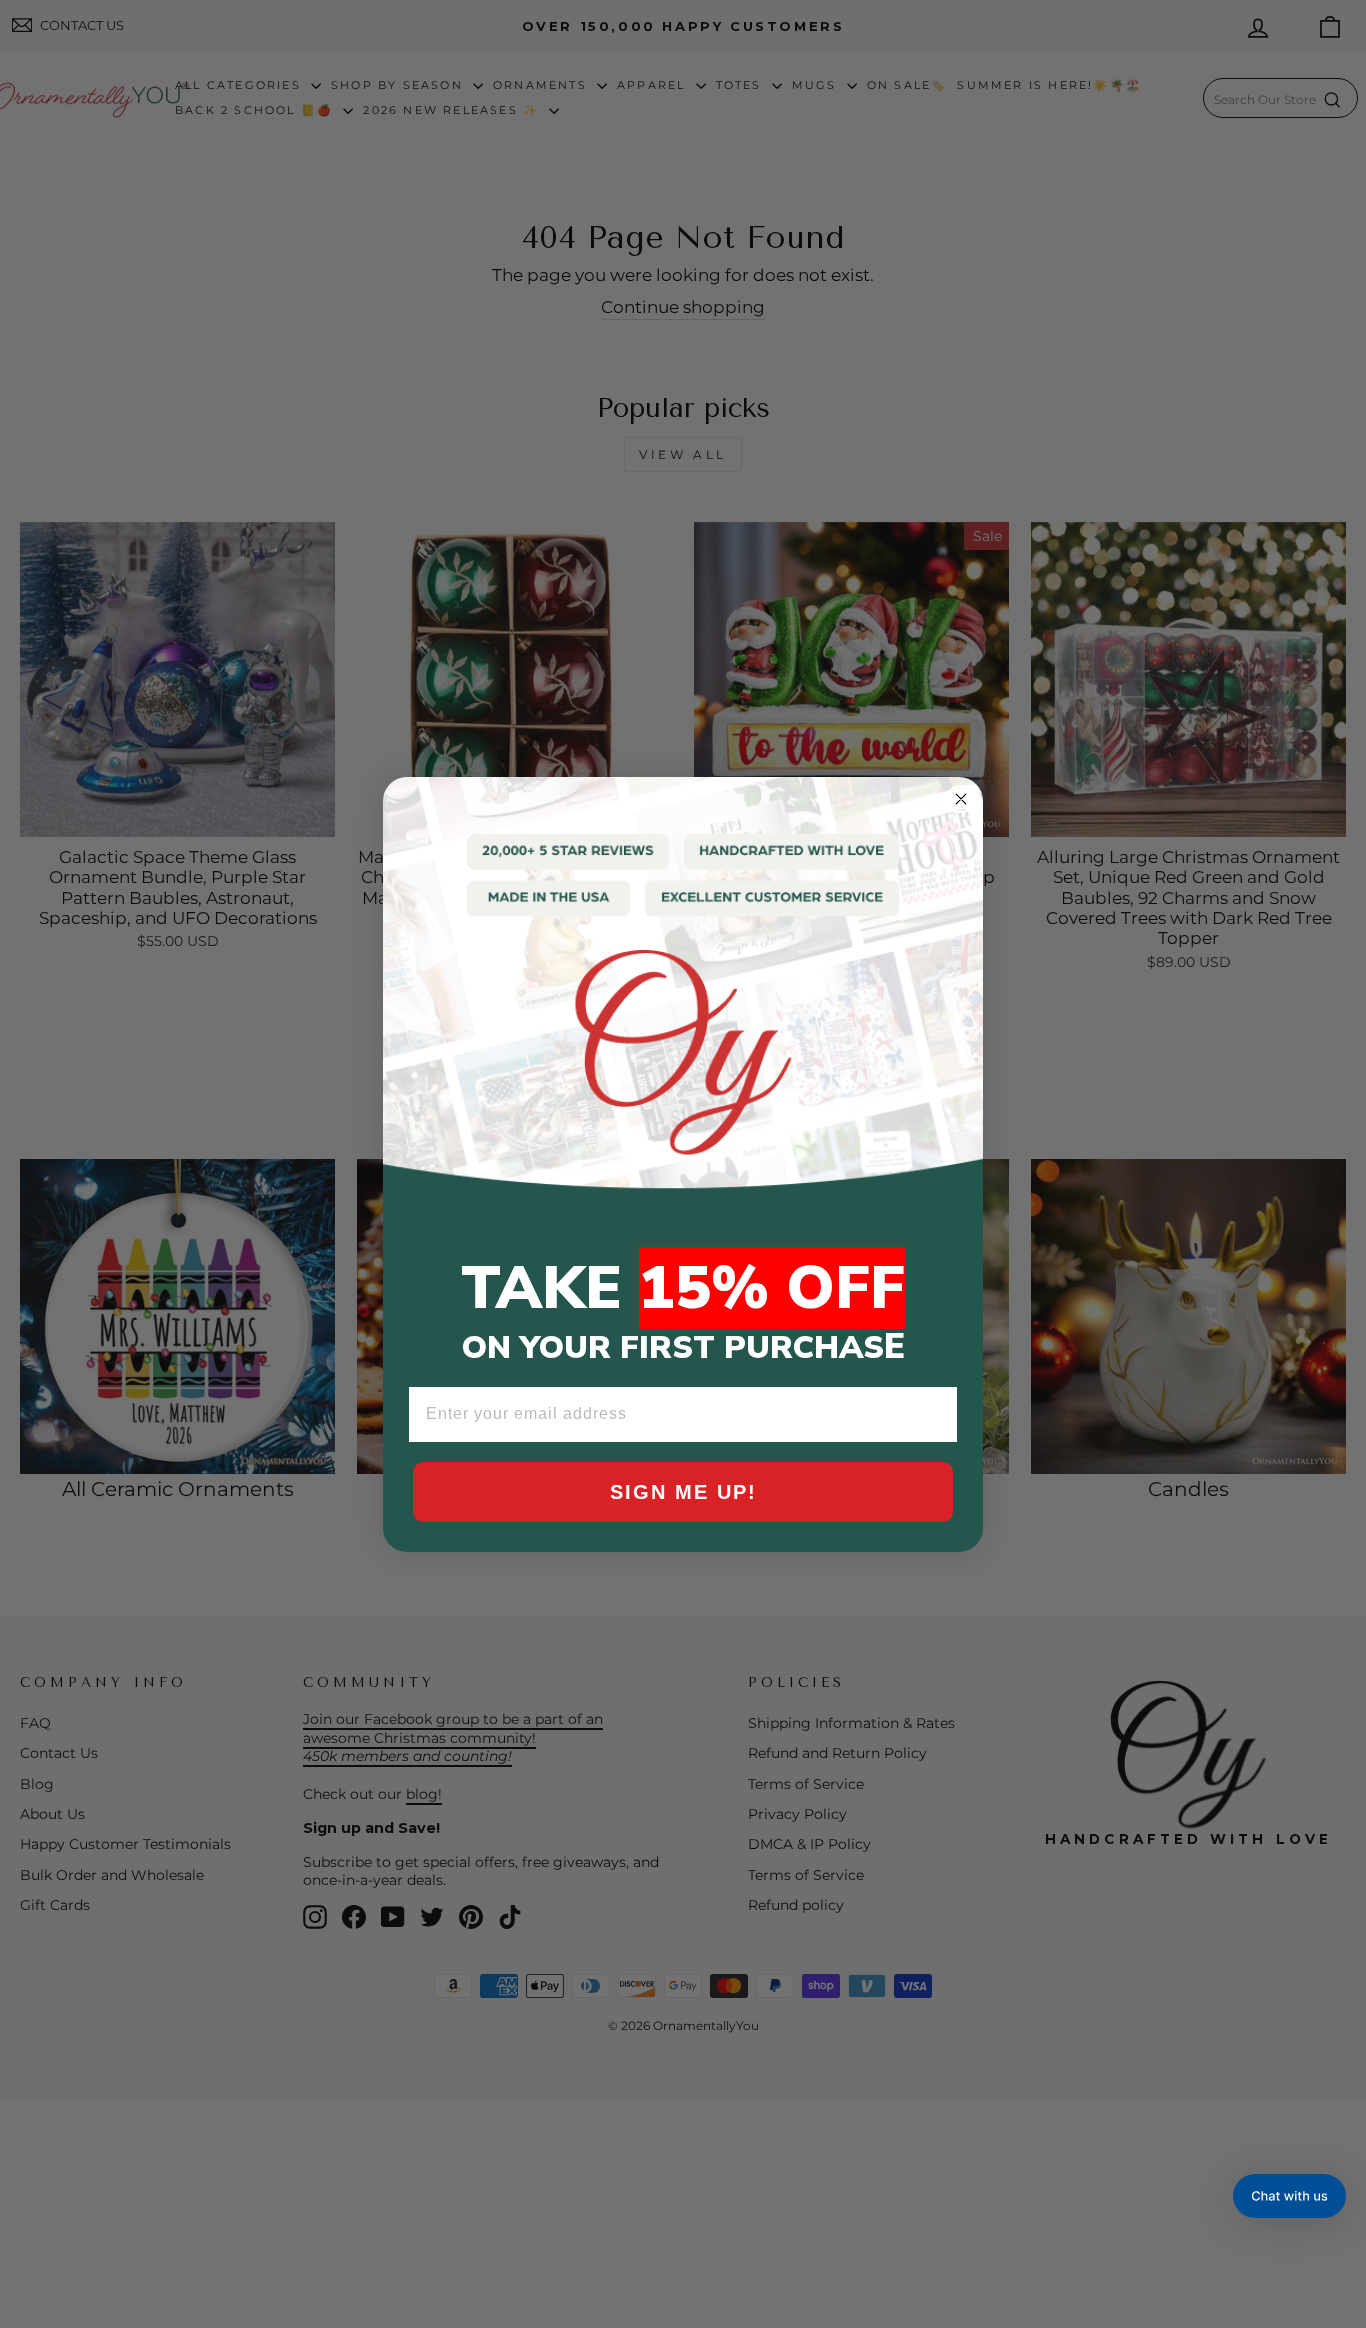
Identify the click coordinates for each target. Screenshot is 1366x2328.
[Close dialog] (961, 799)
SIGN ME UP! (683, 1492)
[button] (1289, 2196)
